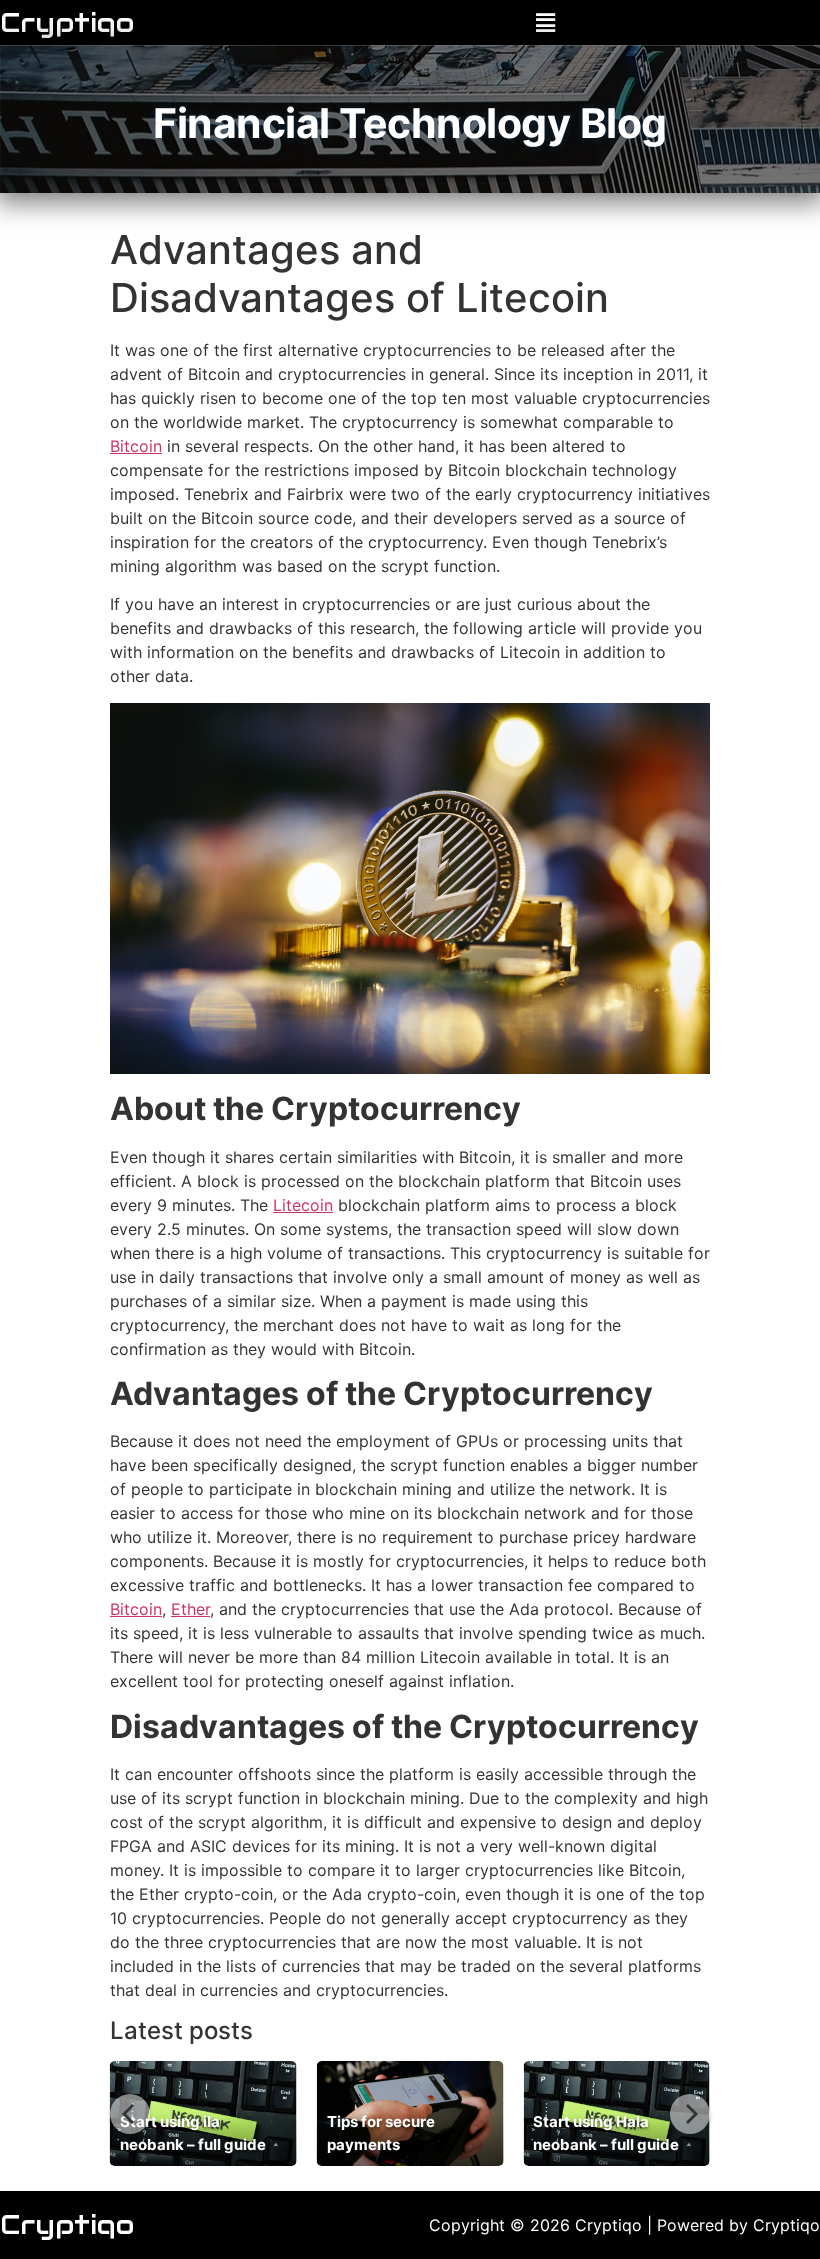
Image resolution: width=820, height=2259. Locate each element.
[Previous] (130, 2114)
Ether (190, 1609)
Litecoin (303, 1205)
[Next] (690, 2114)
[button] (545, 22)
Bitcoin (136, 446)
